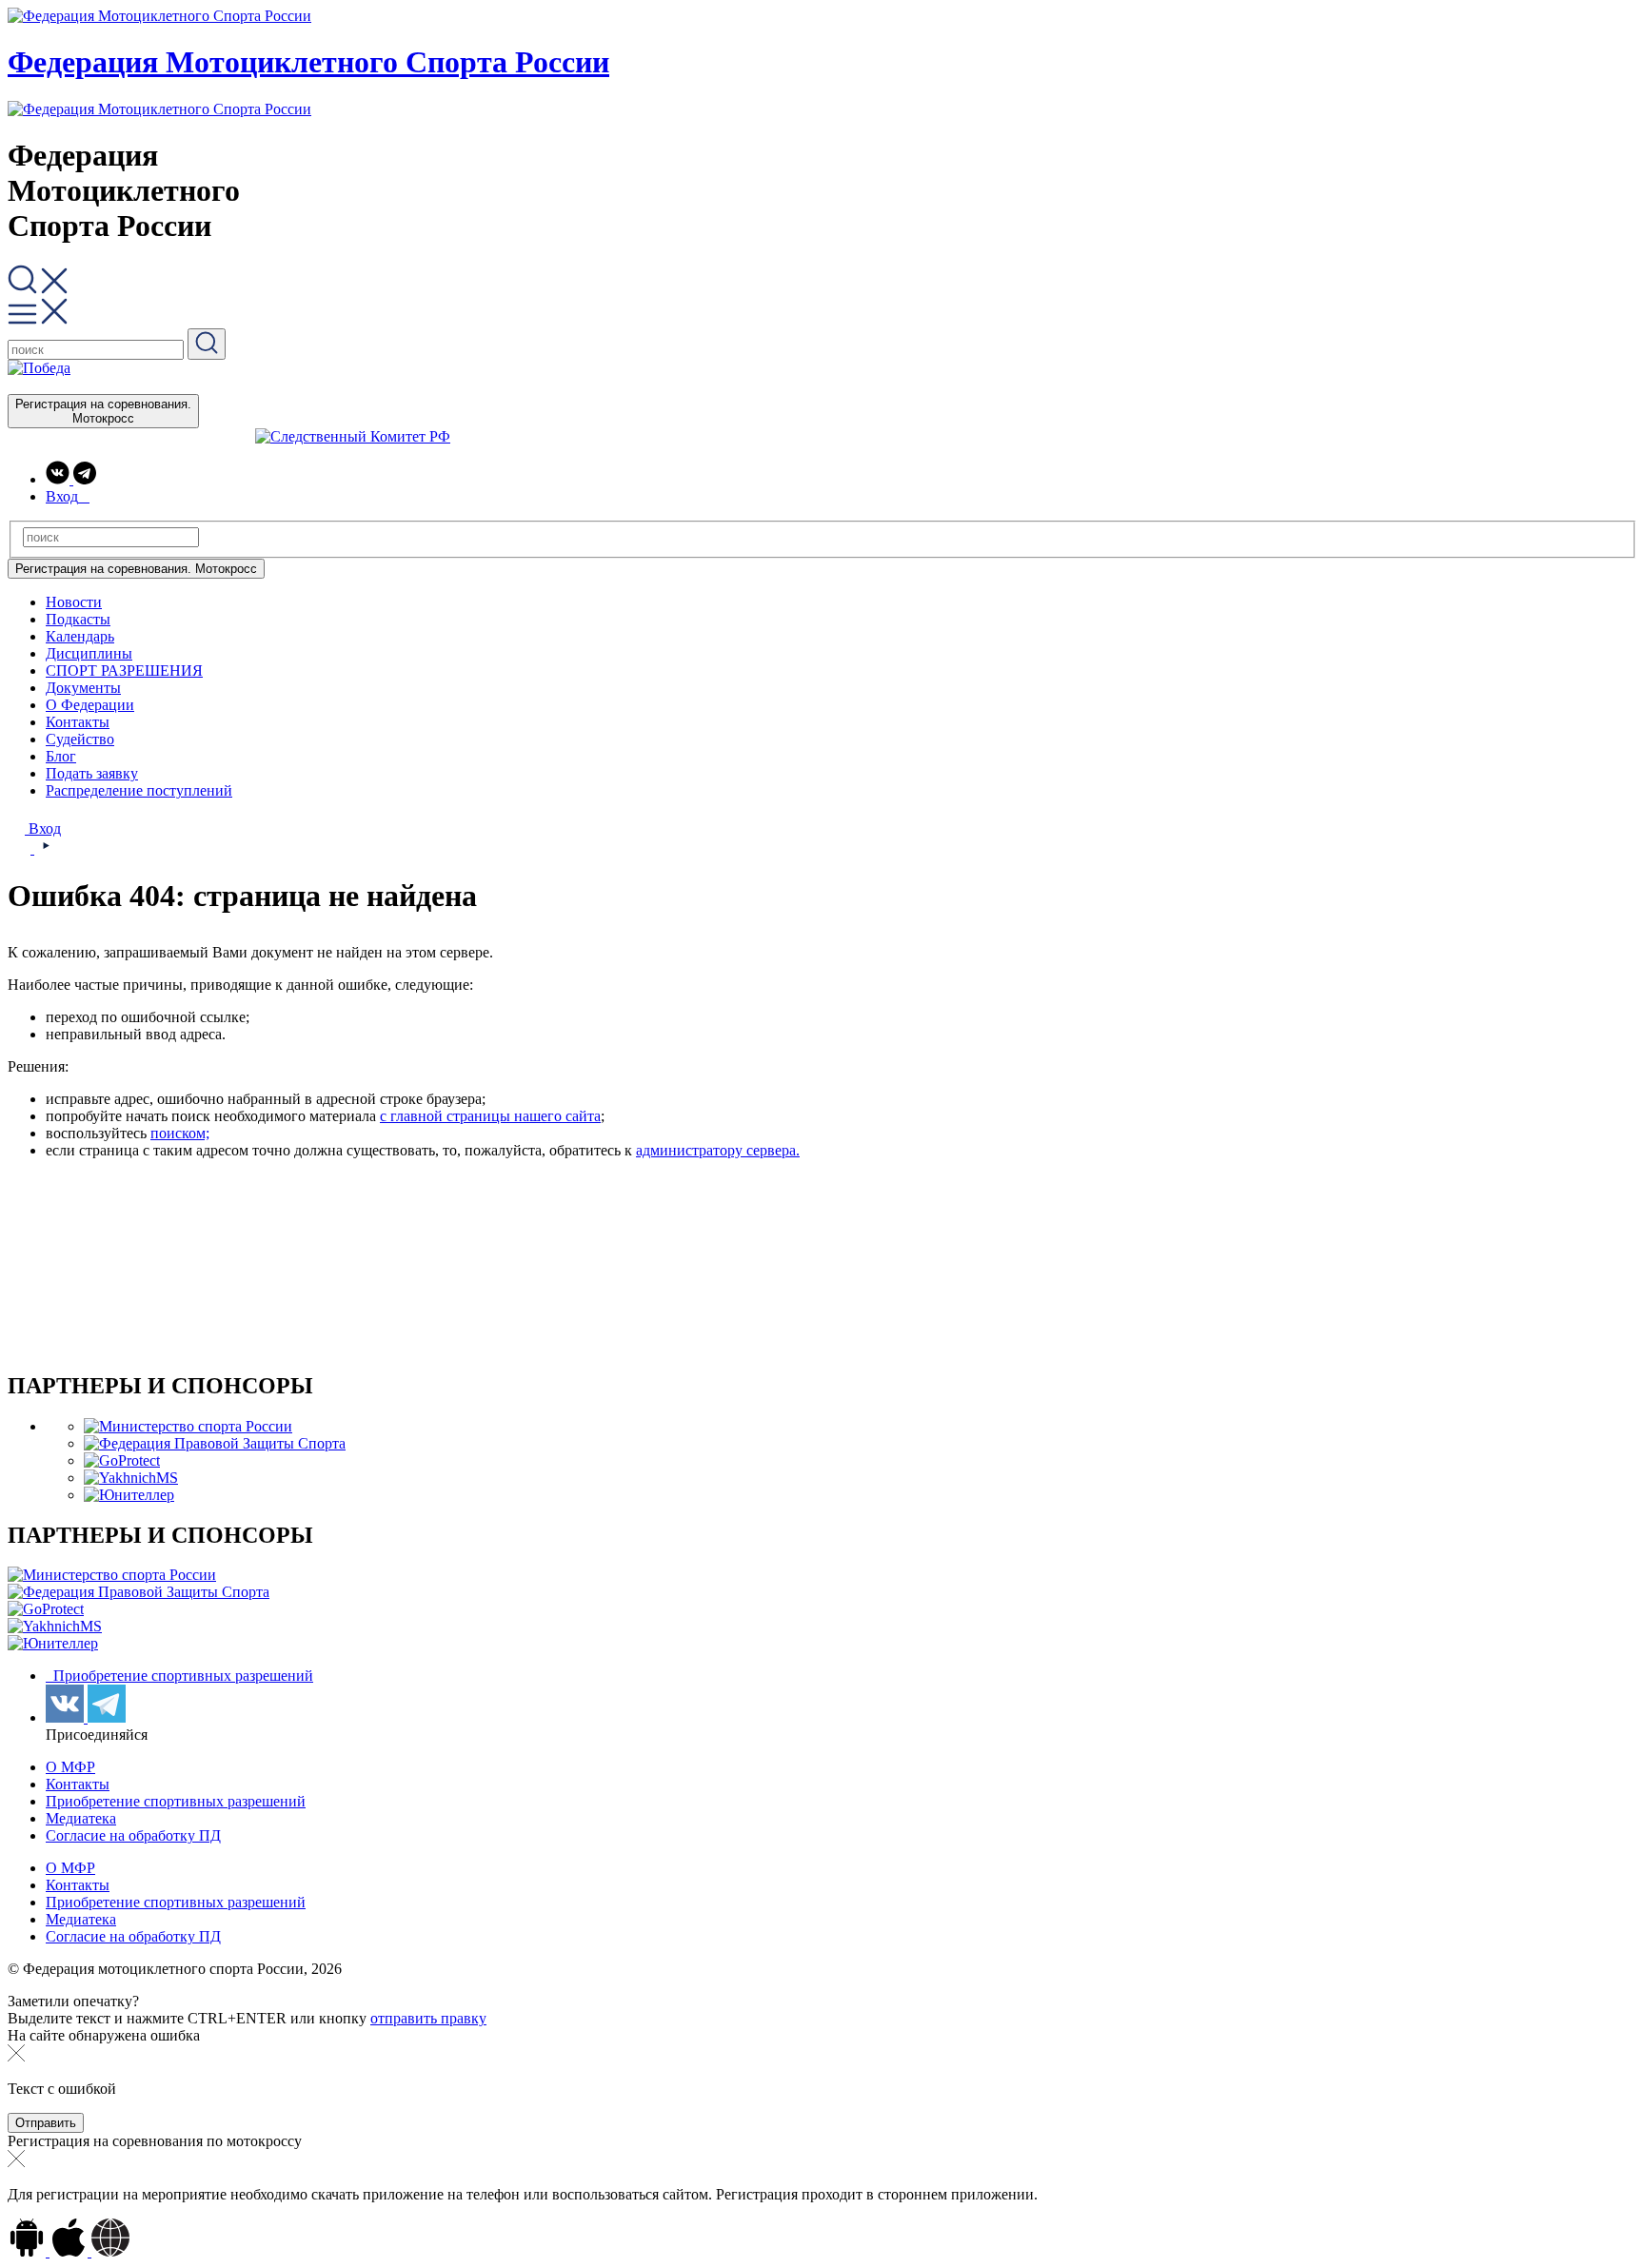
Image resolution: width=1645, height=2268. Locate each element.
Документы (83, 688)
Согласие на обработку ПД (133, 1835)
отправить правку (428, 2018)
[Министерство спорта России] (188, 1426)
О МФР (70, 1767)
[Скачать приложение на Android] (29, 2251)
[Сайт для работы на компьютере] (110, 2251)
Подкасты (78, 619)
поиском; (180, 1133)
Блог (61, 756)
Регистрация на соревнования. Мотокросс (103, 411)
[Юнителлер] (129, 1495)
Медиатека (81, 1818)
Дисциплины (89, 653)
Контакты (78, 722)
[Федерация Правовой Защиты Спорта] (215, 1443)
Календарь (80, 636)
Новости (74, 602)
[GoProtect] (122, 1460)
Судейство (80, 739)
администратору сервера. (718, 1150)
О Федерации (90, 705)
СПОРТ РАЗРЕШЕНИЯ (124, 671)
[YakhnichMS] (131, 1478)
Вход (43, 828)
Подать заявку (92, 773)
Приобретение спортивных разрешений (181, 1676)
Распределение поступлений (139, 790)
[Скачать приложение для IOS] (70, 2251)
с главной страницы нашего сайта (490, 1116)
